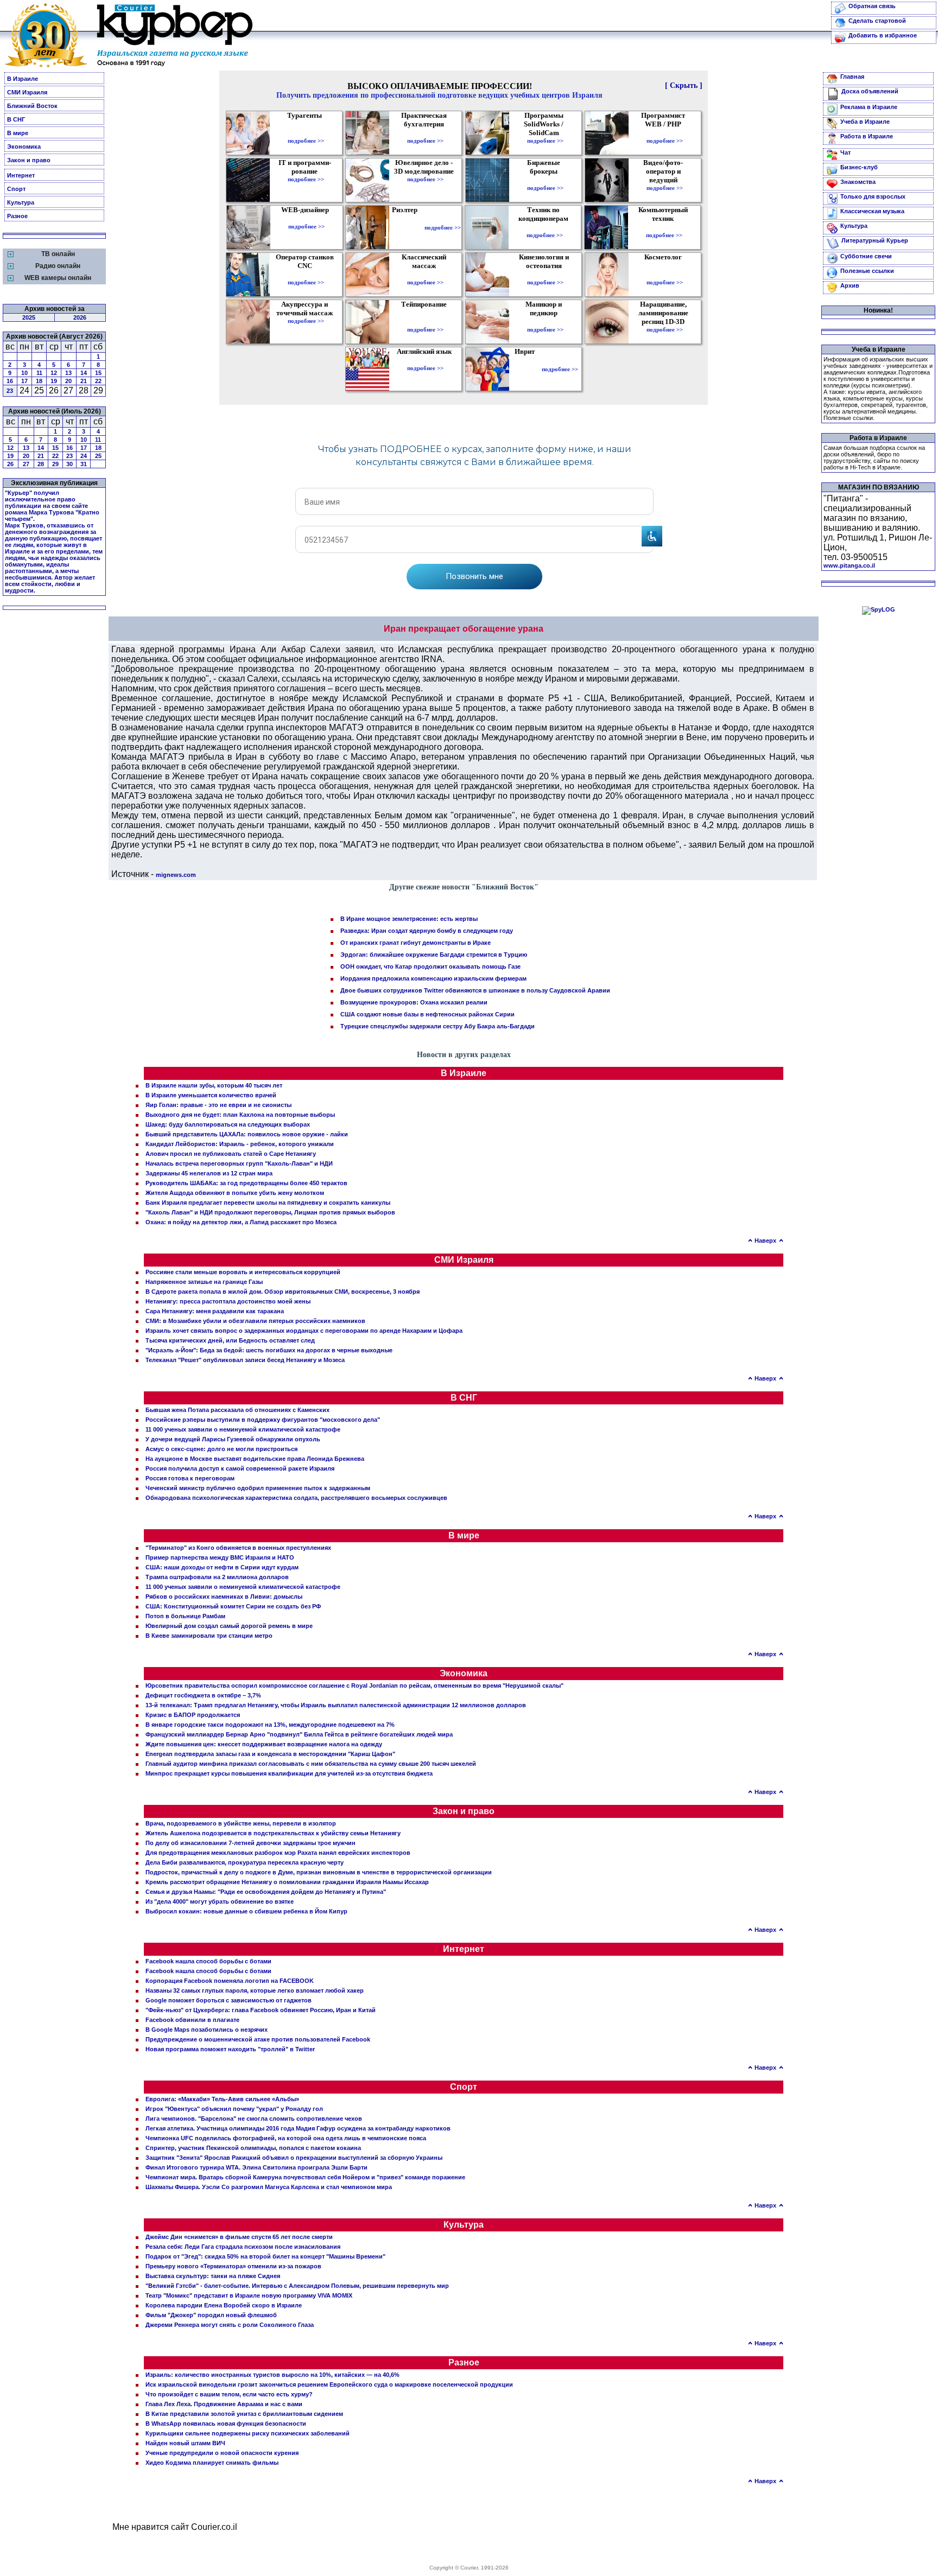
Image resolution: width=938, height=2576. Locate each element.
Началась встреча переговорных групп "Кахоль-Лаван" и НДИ (239, 1163)
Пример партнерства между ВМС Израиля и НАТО (220, 1557)
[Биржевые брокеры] (545, 180)
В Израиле (23, 79)
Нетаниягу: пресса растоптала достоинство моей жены (228, 1301)
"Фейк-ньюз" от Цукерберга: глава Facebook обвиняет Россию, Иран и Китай (261, 2010)
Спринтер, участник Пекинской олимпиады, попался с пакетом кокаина (253, 2148)
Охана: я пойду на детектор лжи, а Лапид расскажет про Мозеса (241, 1222)
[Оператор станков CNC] (306, 275)
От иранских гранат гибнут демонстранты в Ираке (416, 943)
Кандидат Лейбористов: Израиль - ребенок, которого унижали (240, 1144)
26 (10, 464)
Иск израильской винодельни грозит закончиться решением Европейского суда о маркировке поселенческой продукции (329, 2384)
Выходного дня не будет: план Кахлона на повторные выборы (240, 1115)
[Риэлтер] (407, 227)
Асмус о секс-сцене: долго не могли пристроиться (221, 1449)
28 (41, 464)
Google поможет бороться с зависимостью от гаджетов (229, 2000)
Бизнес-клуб (859, 167)
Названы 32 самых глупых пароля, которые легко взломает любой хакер (255, 1990)
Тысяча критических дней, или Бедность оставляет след (230, 1340)
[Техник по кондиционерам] (545, 227)
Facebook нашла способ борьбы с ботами (208, 1961)
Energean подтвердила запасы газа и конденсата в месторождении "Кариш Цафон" (270, 1754)
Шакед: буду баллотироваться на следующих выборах (228, 1124)
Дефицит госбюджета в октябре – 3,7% (203, 1695)
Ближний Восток (32, 106)
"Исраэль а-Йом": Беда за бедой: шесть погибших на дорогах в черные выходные (269, 1350)
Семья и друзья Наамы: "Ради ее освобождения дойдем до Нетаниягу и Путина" (266, 1892)
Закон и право (29, 160)
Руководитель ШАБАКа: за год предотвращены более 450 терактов (246, 1183)
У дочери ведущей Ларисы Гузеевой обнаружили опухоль (233, 1439)
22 (98, 381)
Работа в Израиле (867, 136)
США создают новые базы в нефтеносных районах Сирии (427, 1014)
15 (98, 373)
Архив (850, 285)
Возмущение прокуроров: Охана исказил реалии (414, 1002)
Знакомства (858, 182)
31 (84, 464)
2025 (29, 317)
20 (68, 381)
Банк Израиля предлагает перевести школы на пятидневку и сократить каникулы (268, 1203)
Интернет (21, 175)
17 (24, 381)
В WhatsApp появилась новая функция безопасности (226, 2424)
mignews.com (176, 875)
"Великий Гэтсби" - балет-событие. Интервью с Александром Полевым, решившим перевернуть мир (297, 2286)
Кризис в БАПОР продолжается (193, 1715)
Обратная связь (872, 6)
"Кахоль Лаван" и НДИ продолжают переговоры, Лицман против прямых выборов (270, 1212)
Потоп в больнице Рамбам (185, 1616)
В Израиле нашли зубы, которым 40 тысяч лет (214, 1085)
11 (39, 373)
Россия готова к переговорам (190, 1478)
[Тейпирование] (425, 322)
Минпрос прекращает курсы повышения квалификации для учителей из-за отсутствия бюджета (289, 1773)
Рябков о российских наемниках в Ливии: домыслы (224, 1597)
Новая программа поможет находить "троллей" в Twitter (230, 2049)
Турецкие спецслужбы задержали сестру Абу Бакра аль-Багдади (438, 1026)
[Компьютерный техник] (664, 227)
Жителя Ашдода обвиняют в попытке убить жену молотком (235, 1193)
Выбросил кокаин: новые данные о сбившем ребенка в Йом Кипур (246, 1911)
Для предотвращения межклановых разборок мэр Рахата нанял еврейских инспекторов (278, 1853)
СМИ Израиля (27, 92)
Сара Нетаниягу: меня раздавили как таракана (215, 1311)
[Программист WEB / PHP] (665, 133)
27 (26, 464)
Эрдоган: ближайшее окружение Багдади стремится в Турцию (434, 955)
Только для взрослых (873, 196)
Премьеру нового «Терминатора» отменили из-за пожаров (233, 2266)
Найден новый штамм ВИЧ (185, 2443)
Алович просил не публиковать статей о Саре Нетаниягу (231, 1154)
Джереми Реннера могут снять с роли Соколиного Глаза (230, 2325)
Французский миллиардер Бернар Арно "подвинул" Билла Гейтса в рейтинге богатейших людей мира (299, 1734)
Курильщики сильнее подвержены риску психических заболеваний (248, 2433)
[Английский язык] (426, 360)
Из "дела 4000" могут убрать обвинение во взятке (220, 1901)
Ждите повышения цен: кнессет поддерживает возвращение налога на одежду (264, 1744)
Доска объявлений (870, 91)
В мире (18, 133)
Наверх (765, 1241)
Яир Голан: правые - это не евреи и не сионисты (218, 1105)
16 (10, 381)
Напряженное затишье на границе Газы (204, 1282)
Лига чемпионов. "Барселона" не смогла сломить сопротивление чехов (254, 2119)
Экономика (24, 147)
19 (54, 381)
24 (84, 456)
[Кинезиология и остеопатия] (545, 275)
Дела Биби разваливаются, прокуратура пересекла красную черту (245, 1862)
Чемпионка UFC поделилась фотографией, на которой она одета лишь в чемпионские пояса (286, 2138)
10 (24, 373)
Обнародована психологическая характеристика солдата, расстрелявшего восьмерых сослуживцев (296, 1498)
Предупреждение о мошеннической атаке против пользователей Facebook (258, 2039)
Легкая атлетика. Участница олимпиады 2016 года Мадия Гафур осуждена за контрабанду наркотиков (298, 2128)
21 (84, 381)
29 (55, 464)
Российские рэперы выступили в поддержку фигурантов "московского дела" (263, 1420)
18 (39, 381)
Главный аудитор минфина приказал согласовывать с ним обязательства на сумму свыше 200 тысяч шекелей (311, 1764)
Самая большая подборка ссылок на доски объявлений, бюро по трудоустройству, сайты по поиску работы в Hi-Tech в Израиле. (874, 457)
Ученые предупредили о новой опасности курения (222, 2453)
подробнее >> (306, 141)
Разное (17, 216)
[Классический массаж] (425, 275)
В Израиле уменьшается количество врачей (211, 1095)
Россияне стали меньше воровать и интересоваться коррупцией (243, 1272)
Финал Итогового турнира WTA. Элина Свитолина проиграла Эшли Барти (256, 2167)
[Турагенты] (306, 133)
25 (98, 456)
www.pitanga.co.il (849, 565)
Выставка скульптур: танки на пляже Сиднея (213, 2276)
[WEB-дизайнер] (306, 219)
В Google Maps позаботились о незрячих (207, 2030)
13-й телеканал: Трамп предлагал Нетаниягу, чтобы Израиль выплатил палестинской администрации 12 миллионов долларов (336, 1705)
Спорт (16, 189)
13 (68, 373)
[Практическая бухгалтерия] (425, 133)
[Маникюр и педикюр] (545, 322)
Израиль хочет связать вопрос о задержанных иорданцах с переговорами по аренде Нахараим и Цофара (304, 1331)
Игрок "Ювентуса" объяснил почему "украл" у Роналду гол (234, 2109)
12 (54, 373)
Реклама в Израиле (869, 107)
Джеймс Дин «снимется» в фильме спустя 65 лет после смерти (239, 2237)
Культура (21, 202)
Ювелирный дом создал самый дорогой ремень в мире (229, 1626)
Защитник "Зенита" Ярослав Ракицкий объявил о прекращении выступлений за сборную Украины (294, 2158)
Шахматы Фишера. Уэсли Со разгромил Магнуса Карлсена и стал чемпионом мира (269, 2187)
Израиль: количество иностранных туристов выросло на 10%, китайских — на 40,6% (272, 2375)
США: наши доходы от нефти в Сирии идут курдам (222, 1567)
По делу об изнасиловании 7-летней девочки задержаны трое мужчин (251, 1843)
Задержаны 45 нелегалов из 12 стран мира (209, 1173)
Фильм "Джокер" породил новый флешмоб (211, 2315)
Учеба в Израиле (865, 122)
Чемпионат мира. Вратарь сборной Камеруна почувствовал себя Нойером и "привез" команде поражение (305, 2177)
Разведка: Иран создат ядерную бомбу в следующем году (427, 931)
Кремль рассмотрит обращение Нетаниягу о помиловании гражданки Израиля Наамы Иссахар (287, 1882)
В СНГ (16, 119)
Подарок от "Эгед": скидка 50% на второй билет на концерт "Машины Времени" (265, 2256)
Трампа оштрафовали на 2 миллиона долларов (217, 1577)
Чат (845, 152)
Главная (852, 77)
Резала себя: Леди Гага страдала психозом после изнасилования (243, 2247)
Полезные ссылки (867, 271)
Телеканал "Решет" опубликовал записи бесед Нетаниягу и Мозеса (245, 1360)
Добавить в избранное (883, 35)
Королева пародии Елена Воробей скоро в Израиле (224, 2305)
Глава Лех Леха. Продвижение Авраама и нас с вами (224, 2404)
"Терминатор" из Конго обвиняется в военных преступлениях (238, 1548)
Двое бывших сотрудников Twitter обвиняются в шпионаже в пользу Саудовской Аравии (475, 990)
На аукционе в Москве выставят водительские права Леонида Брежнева (255, 1459)
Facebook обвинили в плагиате (192, 2020)
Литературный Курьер (875, 240)
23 (10, 391)
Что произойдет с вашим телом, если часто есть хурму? (229, 2394)
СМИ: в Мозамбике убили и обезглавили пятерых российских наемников (255, 1321)
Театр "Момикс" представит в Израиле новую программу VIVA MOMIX (249, 2295)
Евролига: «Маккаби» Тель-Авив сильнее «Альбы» (222, 2099)
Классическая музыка (872, 211)
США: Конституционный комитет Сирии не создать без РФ (233, 1606)
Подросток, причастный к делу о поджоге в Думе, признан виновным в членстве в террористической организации (319, 1872)
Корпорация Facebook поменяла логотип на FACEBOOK (230, 1981)
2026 (80, 317)
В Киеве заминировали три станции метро (209, 1636)
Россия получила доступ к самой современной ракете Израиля (240, 1468)
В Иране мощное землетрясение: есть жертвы (409, 919)
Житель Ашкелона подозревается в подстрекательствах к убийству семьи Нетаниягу (273, 1833)
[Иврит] (527, 369)
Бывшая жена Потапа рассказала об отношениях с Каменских (237, 1410)
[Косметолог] (664, 275)
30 (69, 464)
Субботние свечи (866, 256)
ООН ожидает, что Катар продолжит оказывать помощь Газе (430, 966)
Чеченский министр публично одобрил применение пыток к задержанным (258, 1488)
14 (84, 373)
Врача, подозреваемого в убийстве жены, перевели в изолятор (241, 1823)
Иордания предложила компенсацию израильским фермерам (433, 978)
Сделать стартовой (877, 21)
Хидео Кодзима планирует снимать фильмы (212, 2463)
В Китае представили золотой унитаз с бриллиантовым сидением (244, 2414)
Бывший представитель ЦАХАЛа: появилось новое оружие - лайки (247, 1134)
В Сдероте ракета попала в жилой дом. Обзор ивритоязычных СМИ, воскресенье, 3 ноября (283, 1292)
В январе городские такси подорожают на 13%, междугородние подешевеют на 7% (270, 1725)
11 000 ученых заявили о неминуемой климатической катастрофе (243, 1429)
